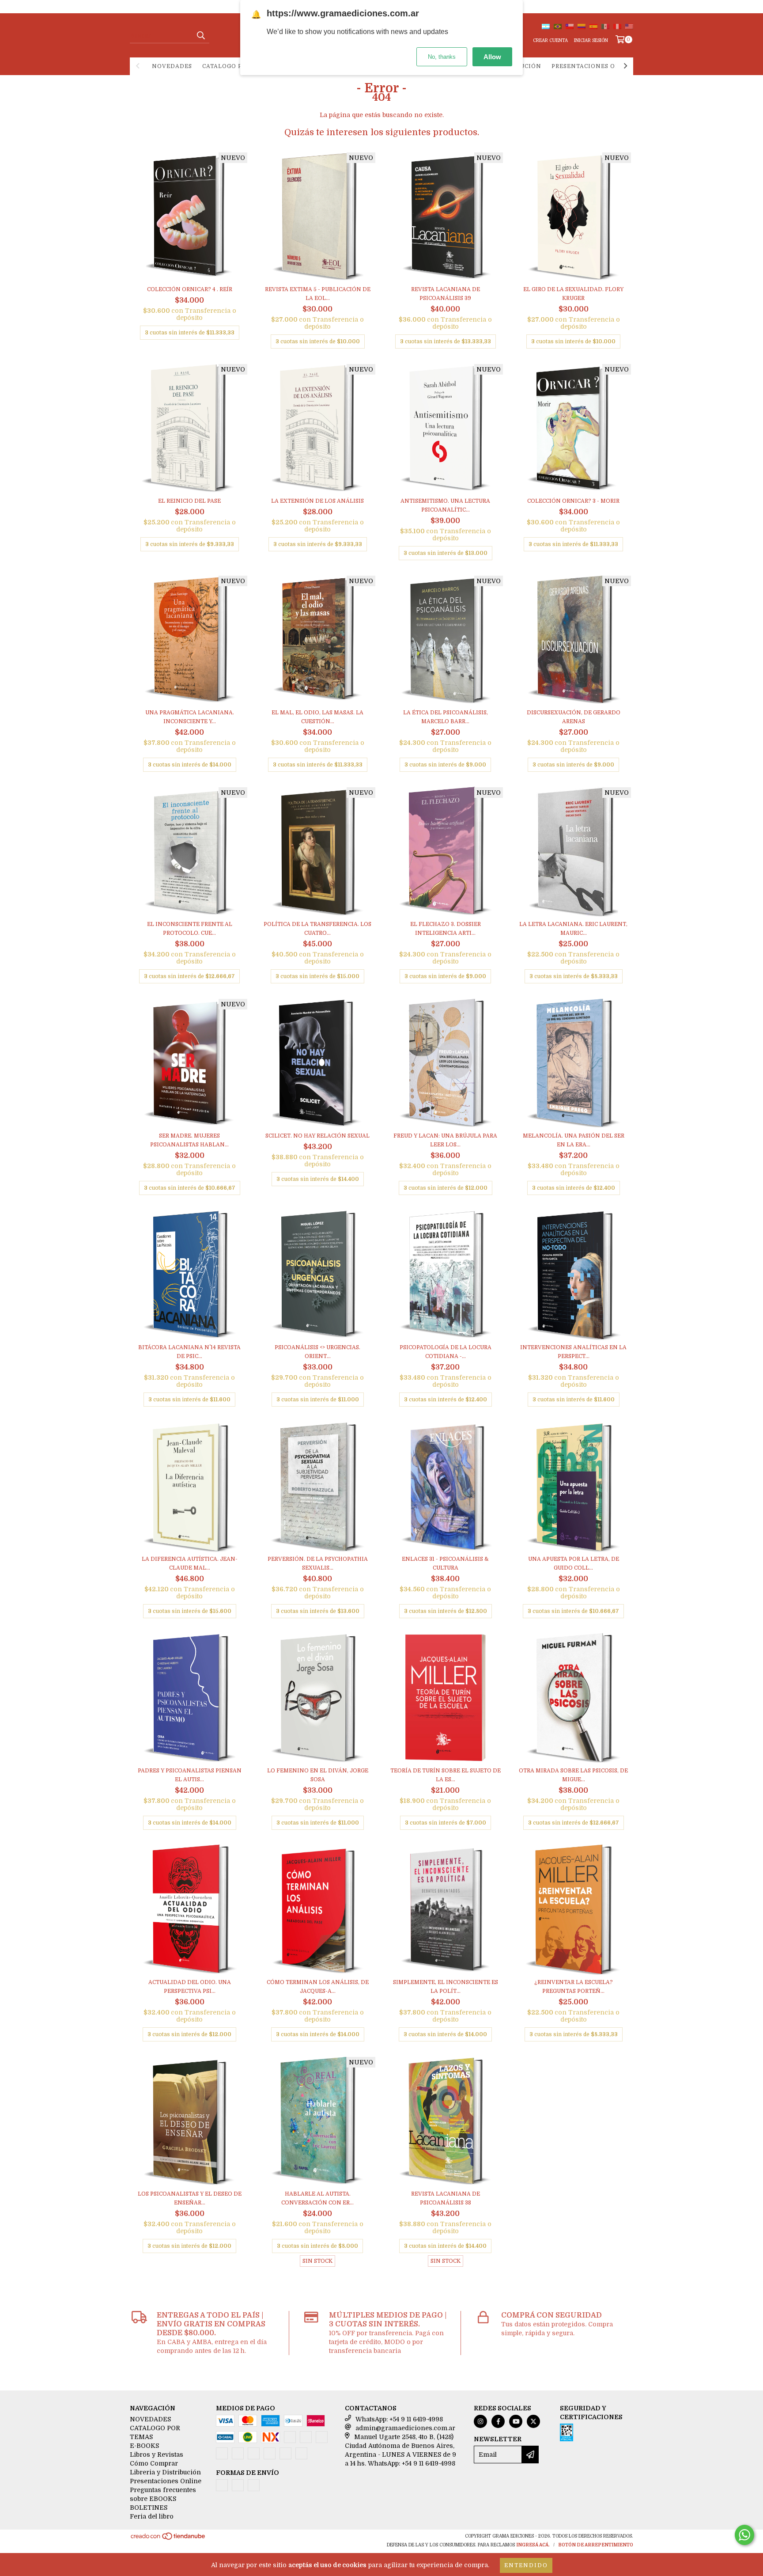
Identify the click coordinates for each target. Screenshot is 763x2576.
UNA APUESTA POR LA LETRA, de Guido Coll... (574, 1563)
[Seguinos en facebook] (498, 2421)
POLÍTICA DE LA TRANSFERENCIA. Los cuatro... (317, 929)
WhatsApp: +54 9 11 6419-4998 (399, 2419)
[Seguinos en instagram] (480, 2421)
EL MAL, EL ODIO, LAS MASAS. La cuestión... (317, 717)
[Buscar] (200, 35)
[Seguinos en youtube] (516, 2421)
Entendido (526, 2565)
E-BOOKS (144, 2446)
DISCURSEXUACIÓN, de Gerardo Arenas (574, 717)
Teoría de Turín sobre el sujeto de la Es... (446, 1775)
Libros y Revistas (157, 2455)
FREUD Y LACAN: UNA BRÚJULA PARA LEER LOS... (445, 1140)
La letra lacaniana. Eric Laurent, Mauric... (573, 929)
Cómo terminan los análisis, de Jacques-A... (318, 1987)
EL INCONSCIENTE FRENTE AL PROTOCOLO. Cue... (190, 929)
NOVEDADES (172, 66)
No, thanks (442, 57)
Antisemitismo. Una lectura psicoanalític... (445, 505)
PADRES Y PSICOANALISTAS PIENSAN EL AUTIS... (190, 1775)
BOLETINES (149, 2508)
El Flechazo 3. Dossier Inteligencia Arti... (446, 929)
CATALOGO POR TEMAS (238, 66)
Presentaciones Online (594, 66)
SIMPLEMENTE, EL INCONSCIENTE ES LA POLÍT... (446, 1987)
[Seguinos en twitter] (533, 2421)
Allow (492, 57)
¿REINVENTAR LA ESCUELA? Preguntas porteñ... (574, 1987)
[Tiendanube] (168, 2539)
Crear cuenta (550, 40)
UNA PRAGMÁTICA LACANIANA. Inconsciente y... (190, 717)
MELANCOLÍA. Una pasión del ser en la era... (574, 1140)
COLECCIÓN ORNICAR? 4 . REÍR (190, 289)
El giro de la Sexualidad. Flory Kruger (573, 294)
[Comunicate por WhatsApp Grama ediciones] (744, 2535)
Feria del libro (152, 2516)
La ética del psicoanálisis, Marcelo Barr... (446, 717)
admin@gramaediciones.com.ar (405, 2428)
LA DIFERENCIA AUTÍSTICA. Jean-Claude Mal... (190, 1563)
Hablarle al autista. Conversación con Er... (317, 2198)
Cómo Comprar (154, 2463)
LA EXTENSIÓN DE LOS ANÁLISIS (317, 501)
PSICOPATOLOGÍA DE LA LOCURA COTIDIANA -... (446, 1352)
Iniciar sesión (591, 40)
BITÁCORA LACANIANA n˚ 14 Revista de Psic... (189, 1352)
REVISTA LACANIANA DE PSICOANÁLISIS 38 (446, 2198)
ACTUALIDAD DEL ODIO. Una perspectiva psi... (190, 1987)
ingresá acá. (533, 2545)
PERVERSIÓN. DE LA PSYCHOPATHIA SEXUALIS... (318, 1563)
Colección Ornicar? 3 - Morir (573, 501)
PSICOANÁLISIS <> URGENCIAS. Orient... (317, 1352)
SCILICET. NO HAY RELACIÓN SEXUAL (317, 1136)
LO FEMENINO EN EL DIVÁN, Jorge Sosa (318, 1775)
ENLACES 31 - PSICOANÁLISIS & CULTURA (445, 1563)
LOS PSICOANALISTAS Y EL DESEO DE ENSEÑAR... (190, 2198)
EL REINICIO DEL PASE (189, 501)
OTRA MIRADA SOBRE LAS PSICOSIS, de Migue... (573, 1775)
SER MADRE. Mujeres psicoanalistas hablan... (189, 1140)
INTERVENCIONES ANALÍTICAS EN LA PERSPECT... (573, 1352)
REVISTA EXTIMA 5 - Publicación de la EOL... (318, 294)
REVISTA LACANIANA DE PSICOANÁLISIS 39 (446, 294)
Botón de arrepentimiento (596, 2545)
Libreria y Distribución (165, 2472)
